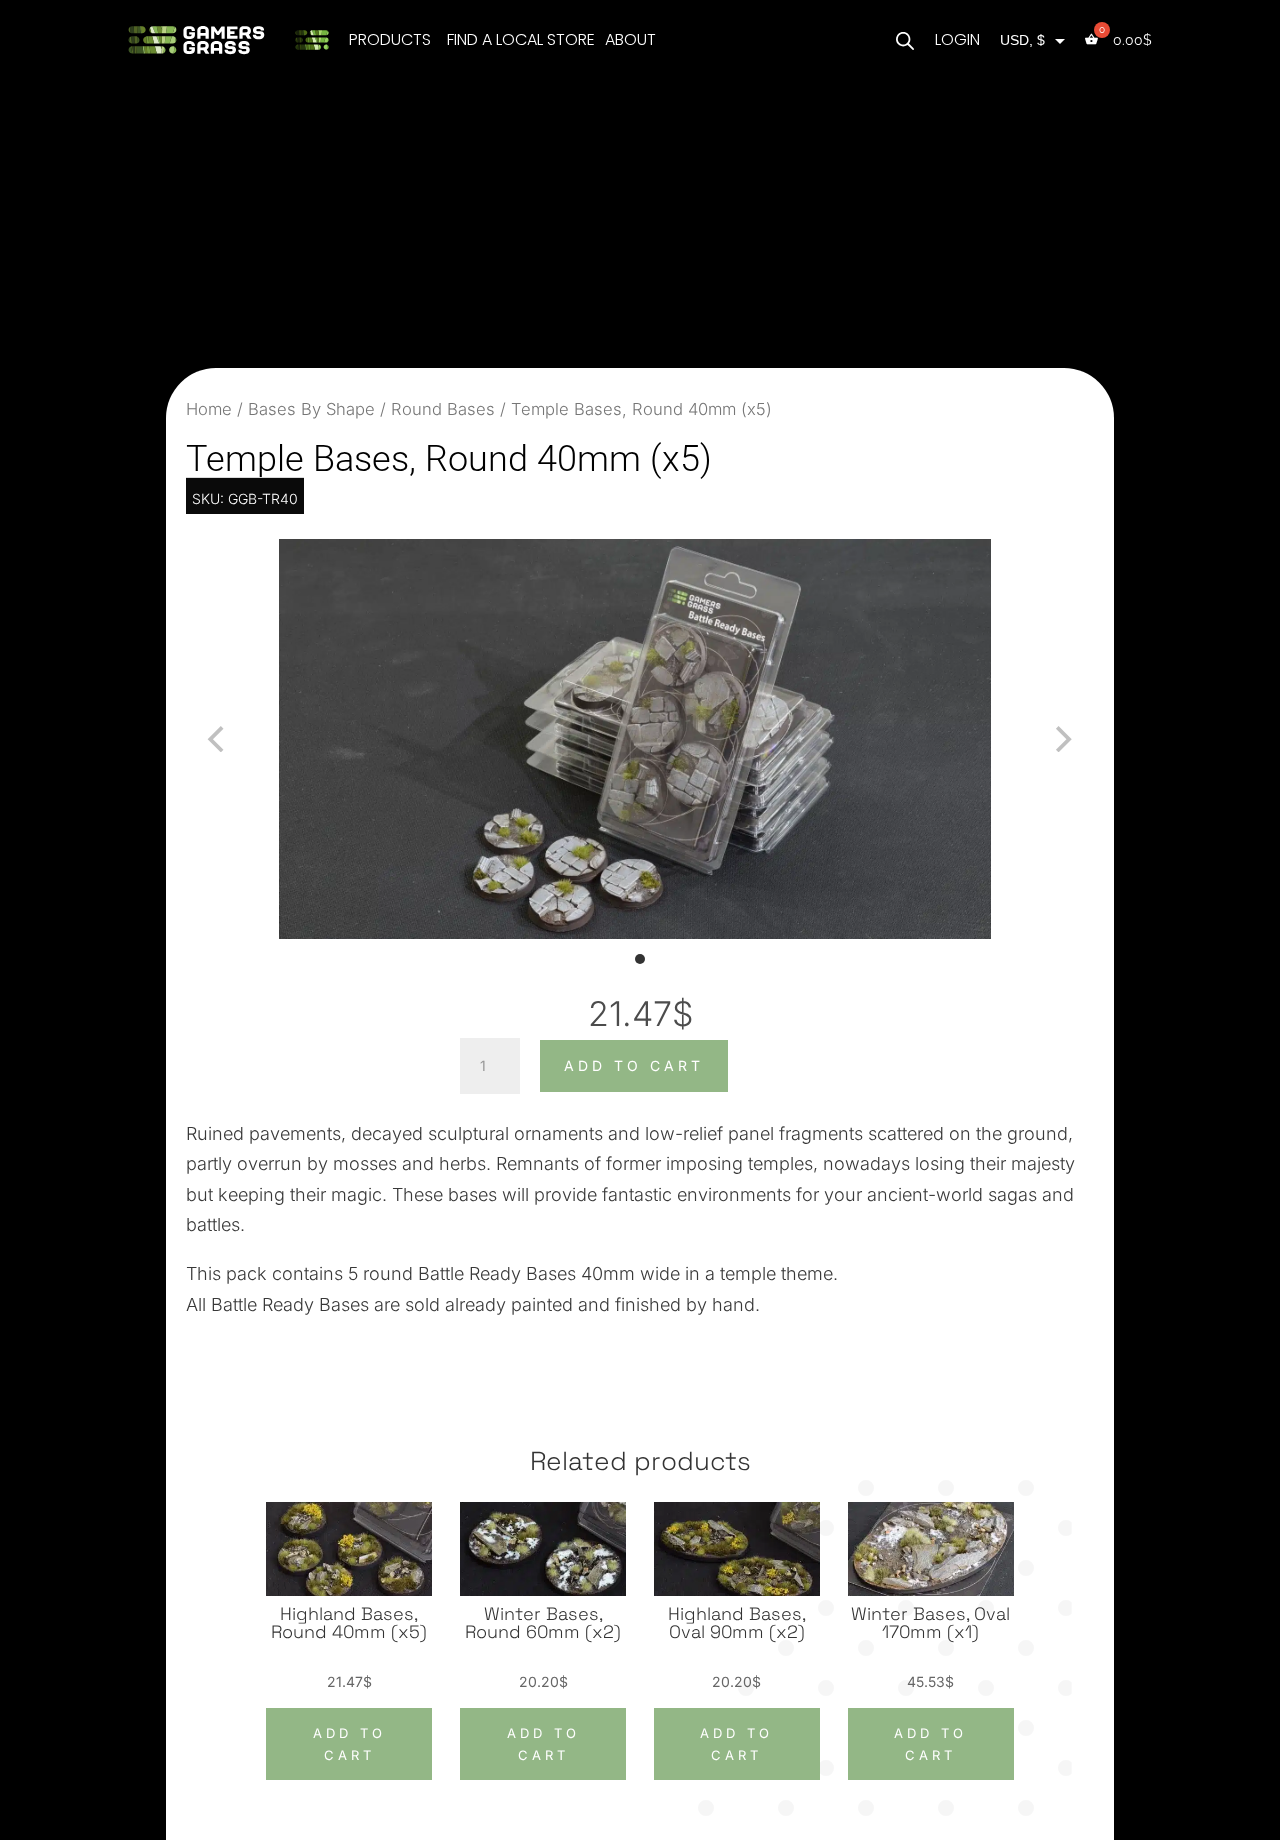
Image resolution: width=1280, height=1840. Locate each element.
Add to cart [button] (349, 1744)
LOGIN (957, 39)
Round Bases (443, 409)
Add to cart (634, 1065)
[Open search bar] (905, 39)
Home (209, 409)
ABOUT (630, 39)
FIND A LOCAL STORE (521, 39)
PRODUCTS (390, 39)
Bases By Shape (311, 409)
